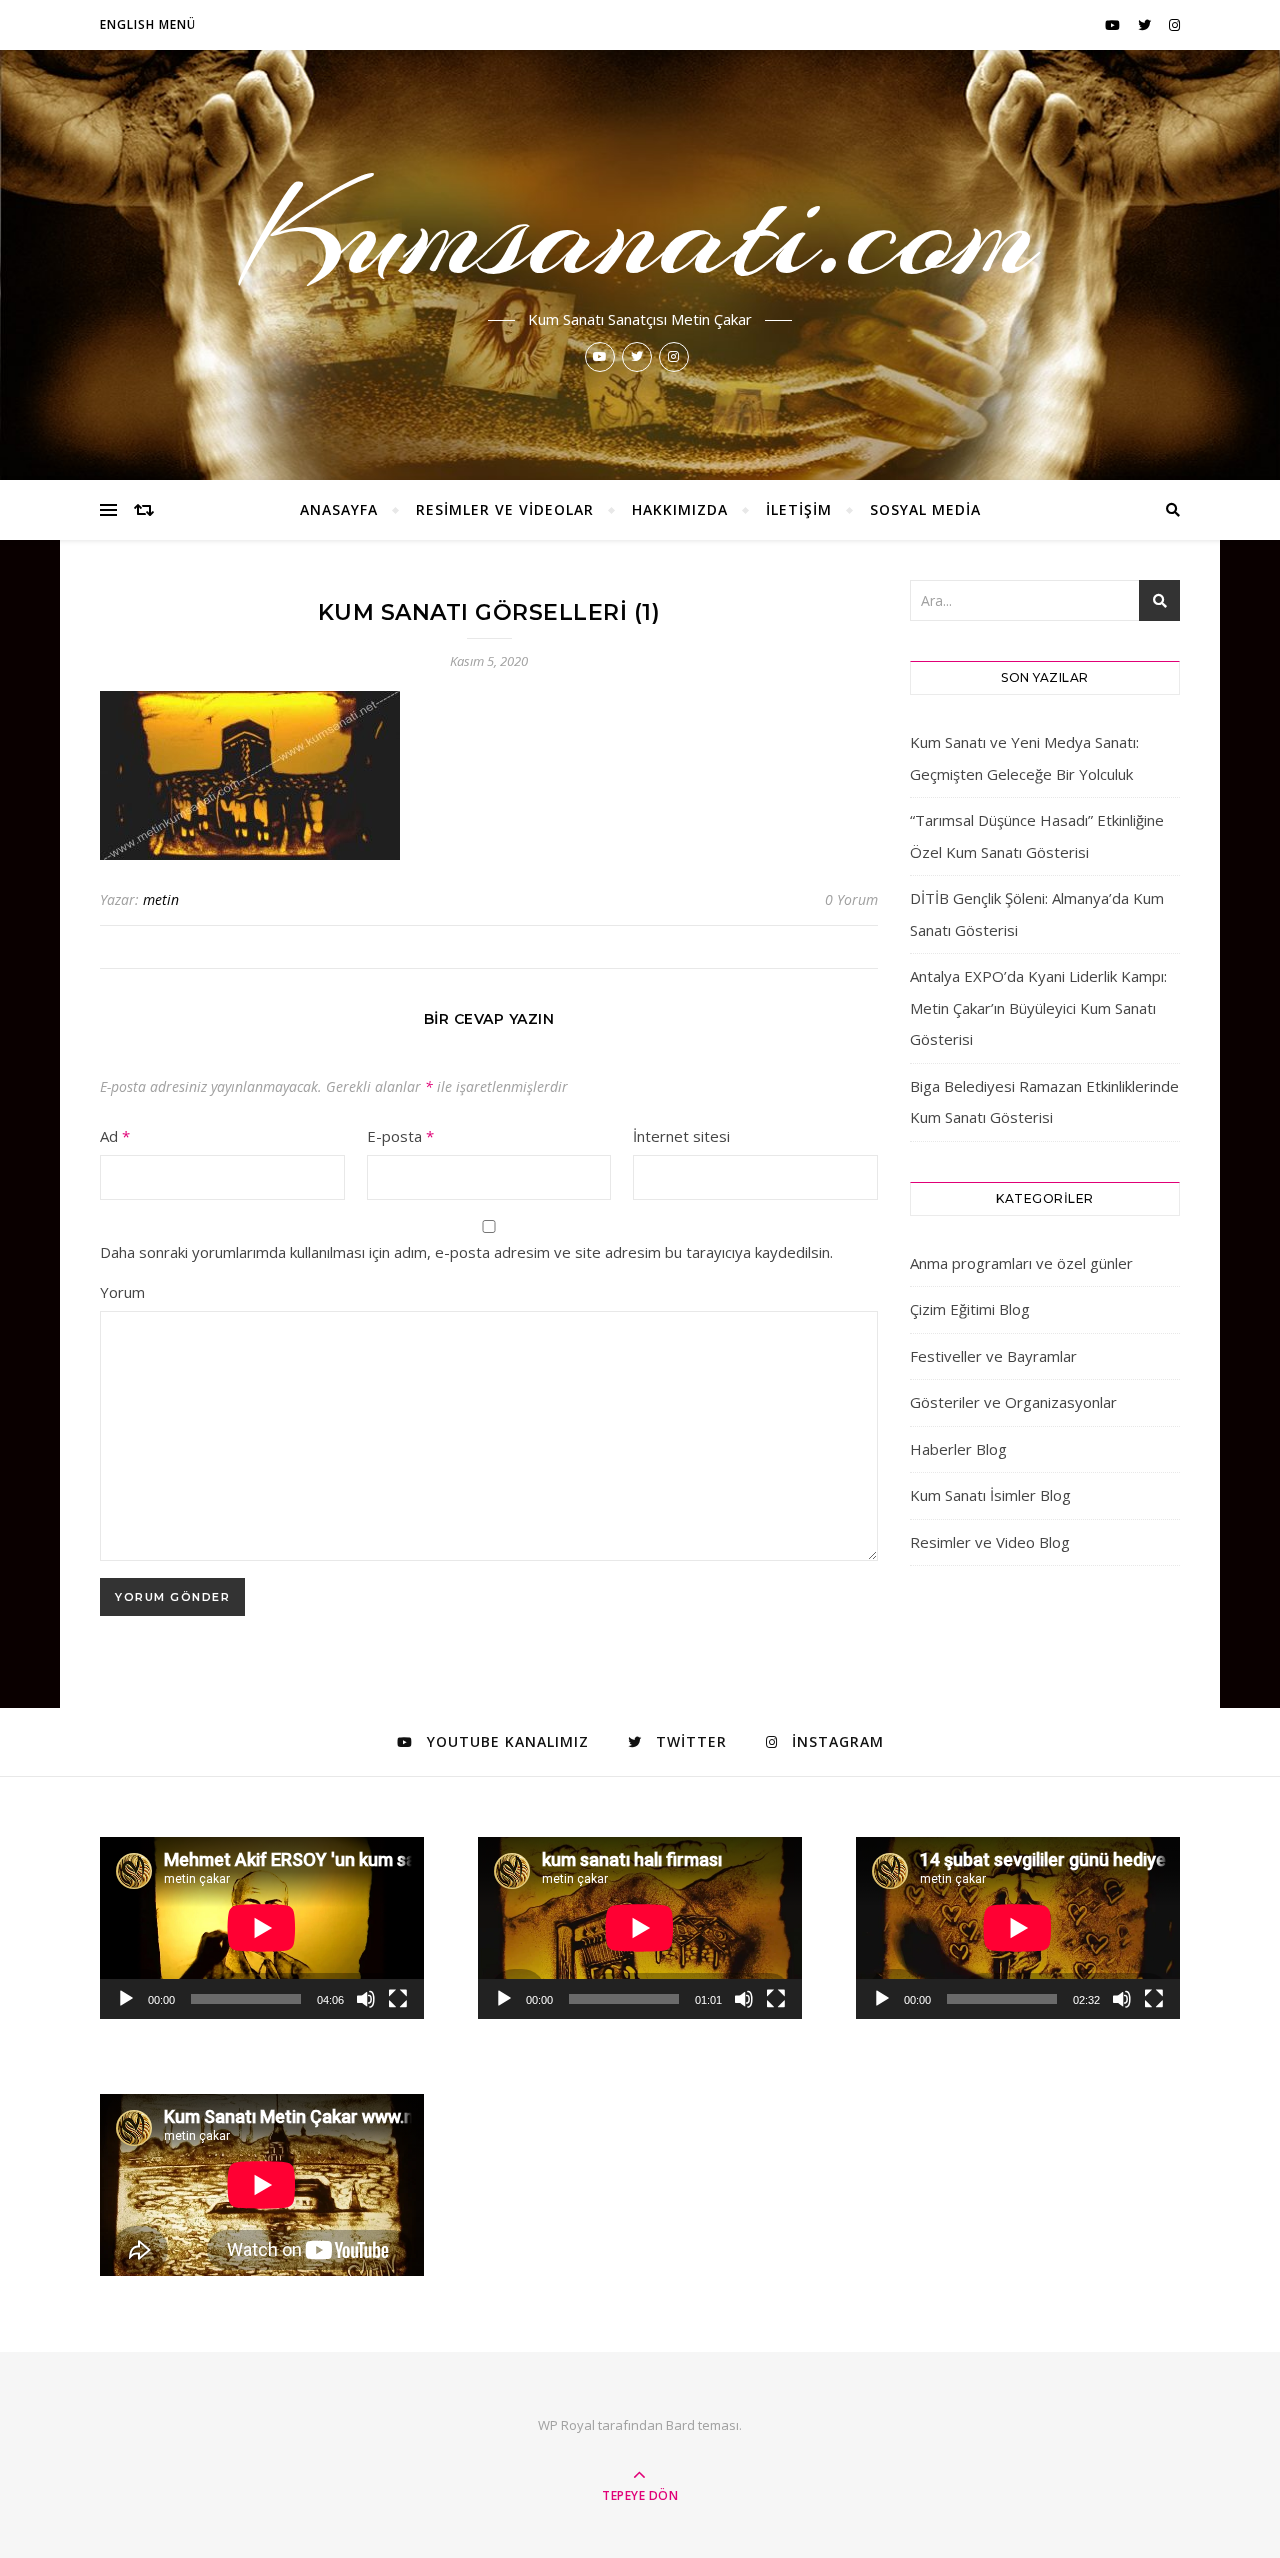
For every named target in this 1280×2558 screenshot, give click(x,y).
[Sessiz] (366, 1999)
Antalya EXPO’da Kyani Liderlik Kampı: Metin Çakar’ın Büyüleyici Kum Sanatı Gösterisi (1038, 1007)
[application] (262, 1928)
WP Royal (566, 2425)
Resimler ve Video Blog (990, 1542)
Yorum (122, 1292)
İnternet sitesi (681, 1136)
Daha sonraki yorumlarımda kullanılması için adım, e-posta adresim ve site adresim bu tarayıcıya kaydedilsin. (466, 1252)
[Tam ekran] (398, 1999)
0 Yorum (851, 899)
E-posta (400, 1136)
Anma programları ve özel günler (1021, 1263)
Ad (115, 1136)
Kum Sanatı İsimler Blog (990, 1495)
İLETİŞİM (799, 509)
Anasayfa (339, 509)
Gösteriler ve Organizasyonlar (1013, 1402)
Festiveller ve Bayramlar (993, 1356)
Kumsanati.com (640, 232)
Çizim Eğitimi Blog (970, 1309)
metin (161, 899)
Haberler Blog (958, 1449)
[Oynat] (126, 1999)
